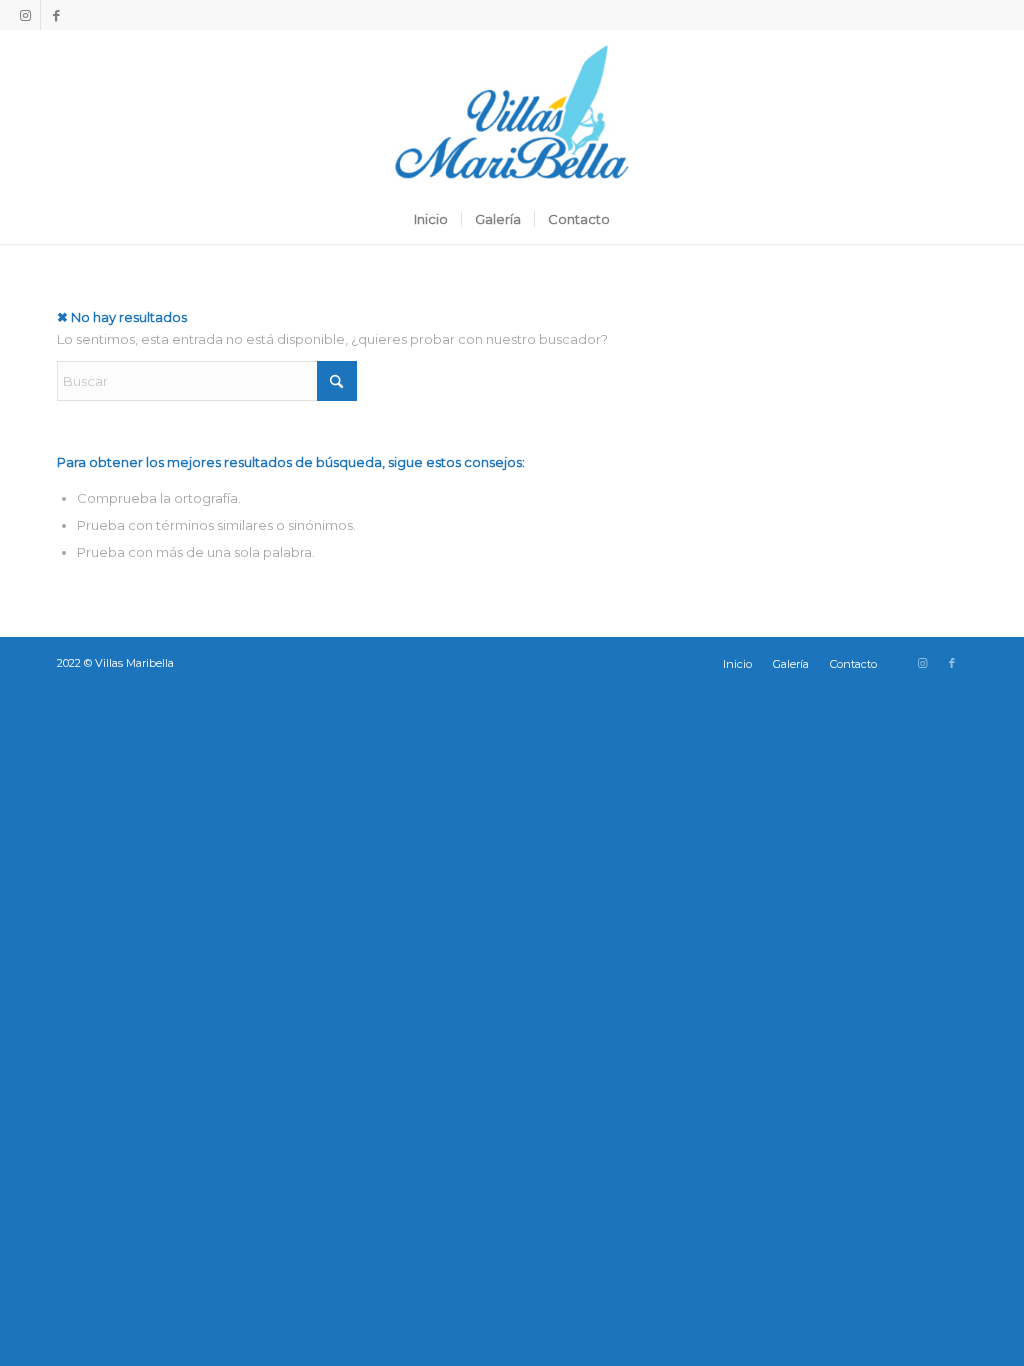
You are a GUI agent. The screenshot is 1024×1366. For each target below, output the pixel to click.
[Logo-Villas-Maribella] (512, 112)
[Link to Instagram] (25, 15)
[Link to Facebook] (56, 15)
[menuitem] (431, 219)
